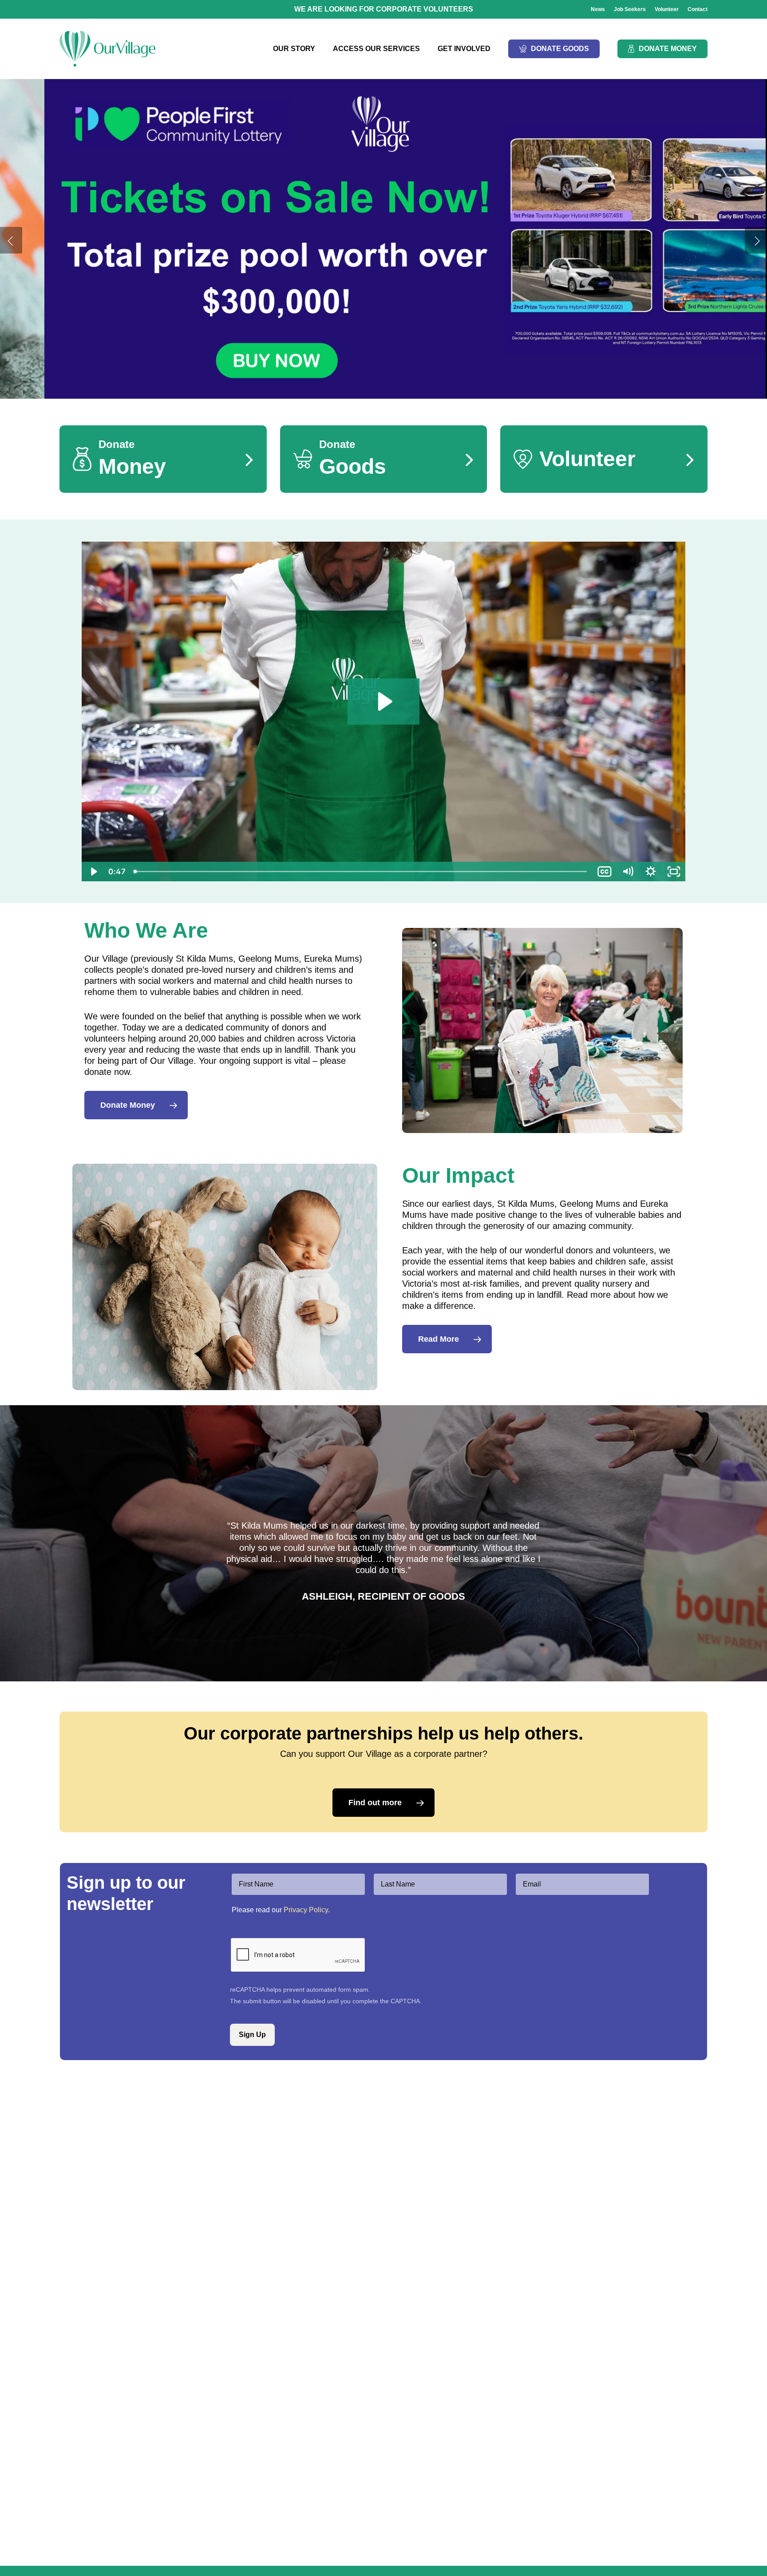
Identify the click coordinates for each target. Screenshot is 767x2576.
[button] (136, 1105)
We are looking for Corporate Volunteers (384, 9)
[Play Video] (93, 872)
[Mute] (628, 872)
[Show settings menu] (651, 872)
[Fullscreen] (674, 872)
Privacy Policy (306, 1910)
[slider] (361, 872)
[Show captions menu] (605, 872)
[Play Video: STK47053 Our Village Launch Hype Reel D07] (384, 701)
